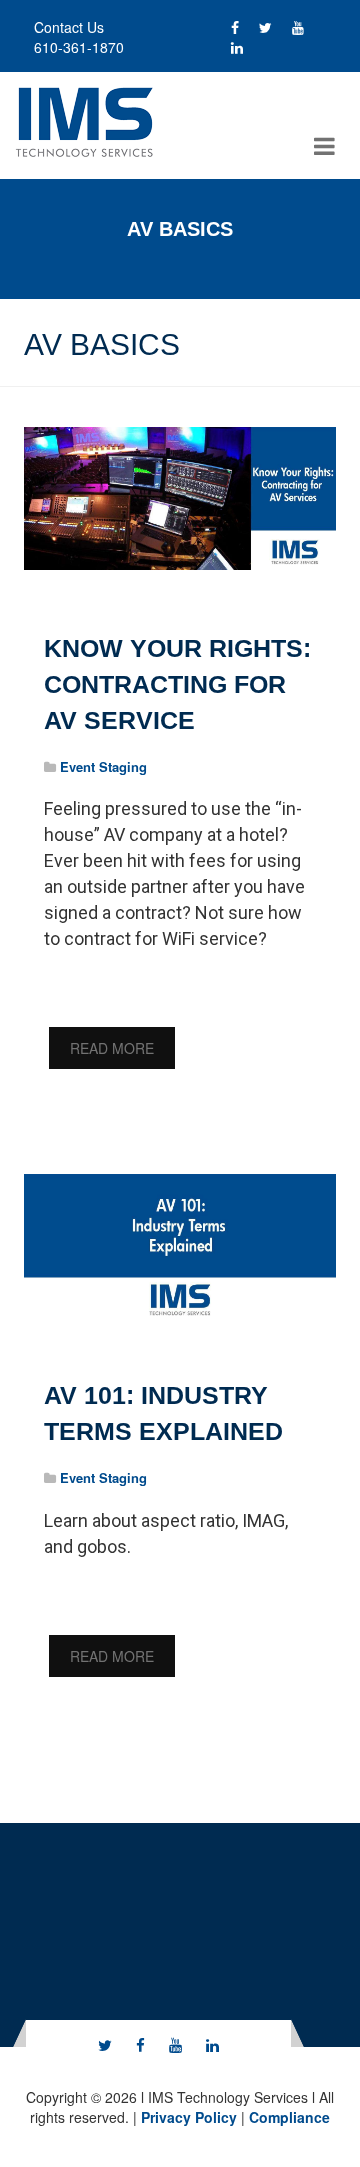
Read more (112, 1048)
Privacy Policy (189, 2117)
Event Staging (103, 766)
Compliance (289, 2117)
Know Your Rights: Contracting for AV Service (177, 684)
